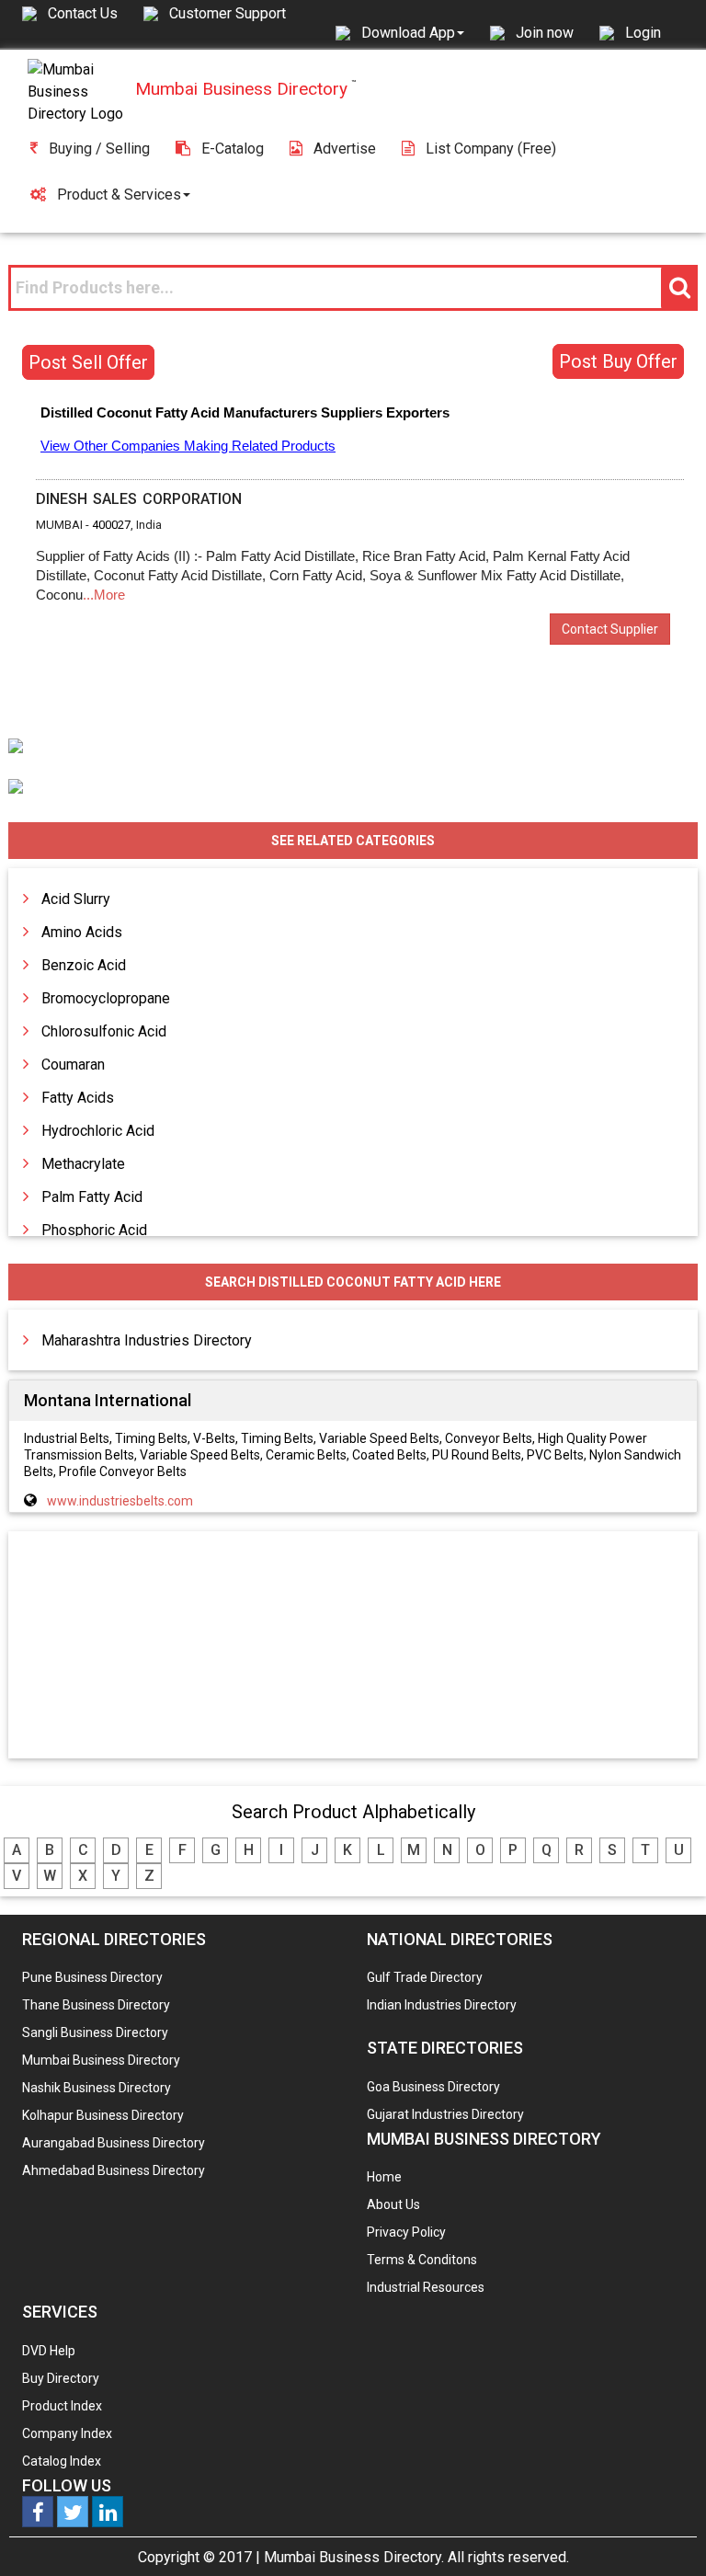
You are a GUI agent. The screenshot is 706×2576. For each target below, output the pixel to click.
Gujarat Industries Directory (445, 2114)
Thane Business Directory (96, 2005)
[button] (413, 32)
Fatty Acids (78, 1098)
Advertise (345, 149)
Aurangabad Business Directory (114, 2143)
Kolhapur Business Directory (103, 2115)
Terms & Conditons (422, 2260)
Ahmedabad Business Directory (114, 2170)
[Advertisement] (353, 1646)
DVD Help (49, 2351)
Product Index (62, 2406)
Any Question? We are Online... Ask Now (664, 2533)
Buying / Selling (99, 149)
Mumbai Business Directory (101, 2060)
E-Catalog (233, 149)
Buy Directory (61, 2378)
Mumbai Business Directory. (354, 2557)
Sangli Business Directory (95, 2032)
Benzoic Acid (84, 965)
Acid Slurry (76, 899)
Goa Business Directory (433, 2087)
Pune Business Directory (92, 1977)
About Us (393, 2204)
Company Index (67, 2433)
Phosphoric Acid (94, 1230)
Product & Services (119, 195)
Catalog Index (62, 2461)
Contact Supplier (610, 629)
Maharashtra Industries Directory (147, 1340)
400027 (111, 525)
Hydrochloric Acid (98, 1131)
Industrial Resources (426, 2287)
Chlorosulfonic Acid (104, 1031)
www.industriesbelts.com (120, 1501)
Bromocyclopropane (106, 998)
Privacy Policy (406, 2232)
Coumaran (73, 1065)
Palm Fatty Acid (92, 1197)
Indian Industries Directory (442, 2005)
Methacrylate (83, 1164)
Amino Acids (82, 932)
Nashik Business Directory (97, 2088)
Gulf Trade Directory (425, 1977)
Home (384, 2177)
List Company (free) (491, 149)
